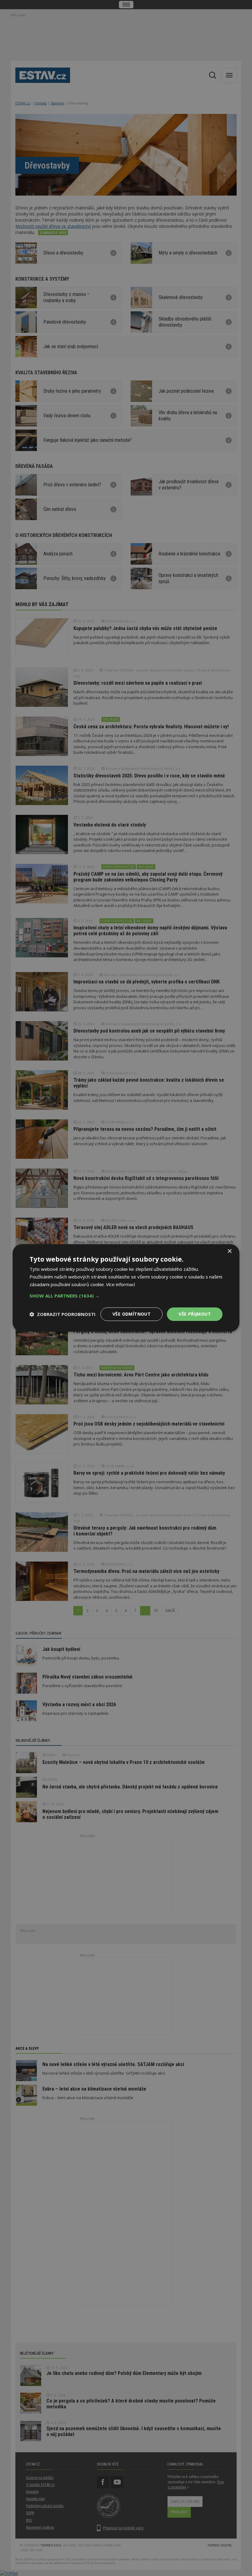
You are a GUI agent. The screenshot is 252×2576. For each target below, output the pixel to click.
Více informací (120, 1284)
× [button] (229, 1251)
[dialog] (126, 1288)
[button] (126, 1296)
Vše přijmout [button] (195, 1314)
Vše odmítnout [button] (132, 1314)
